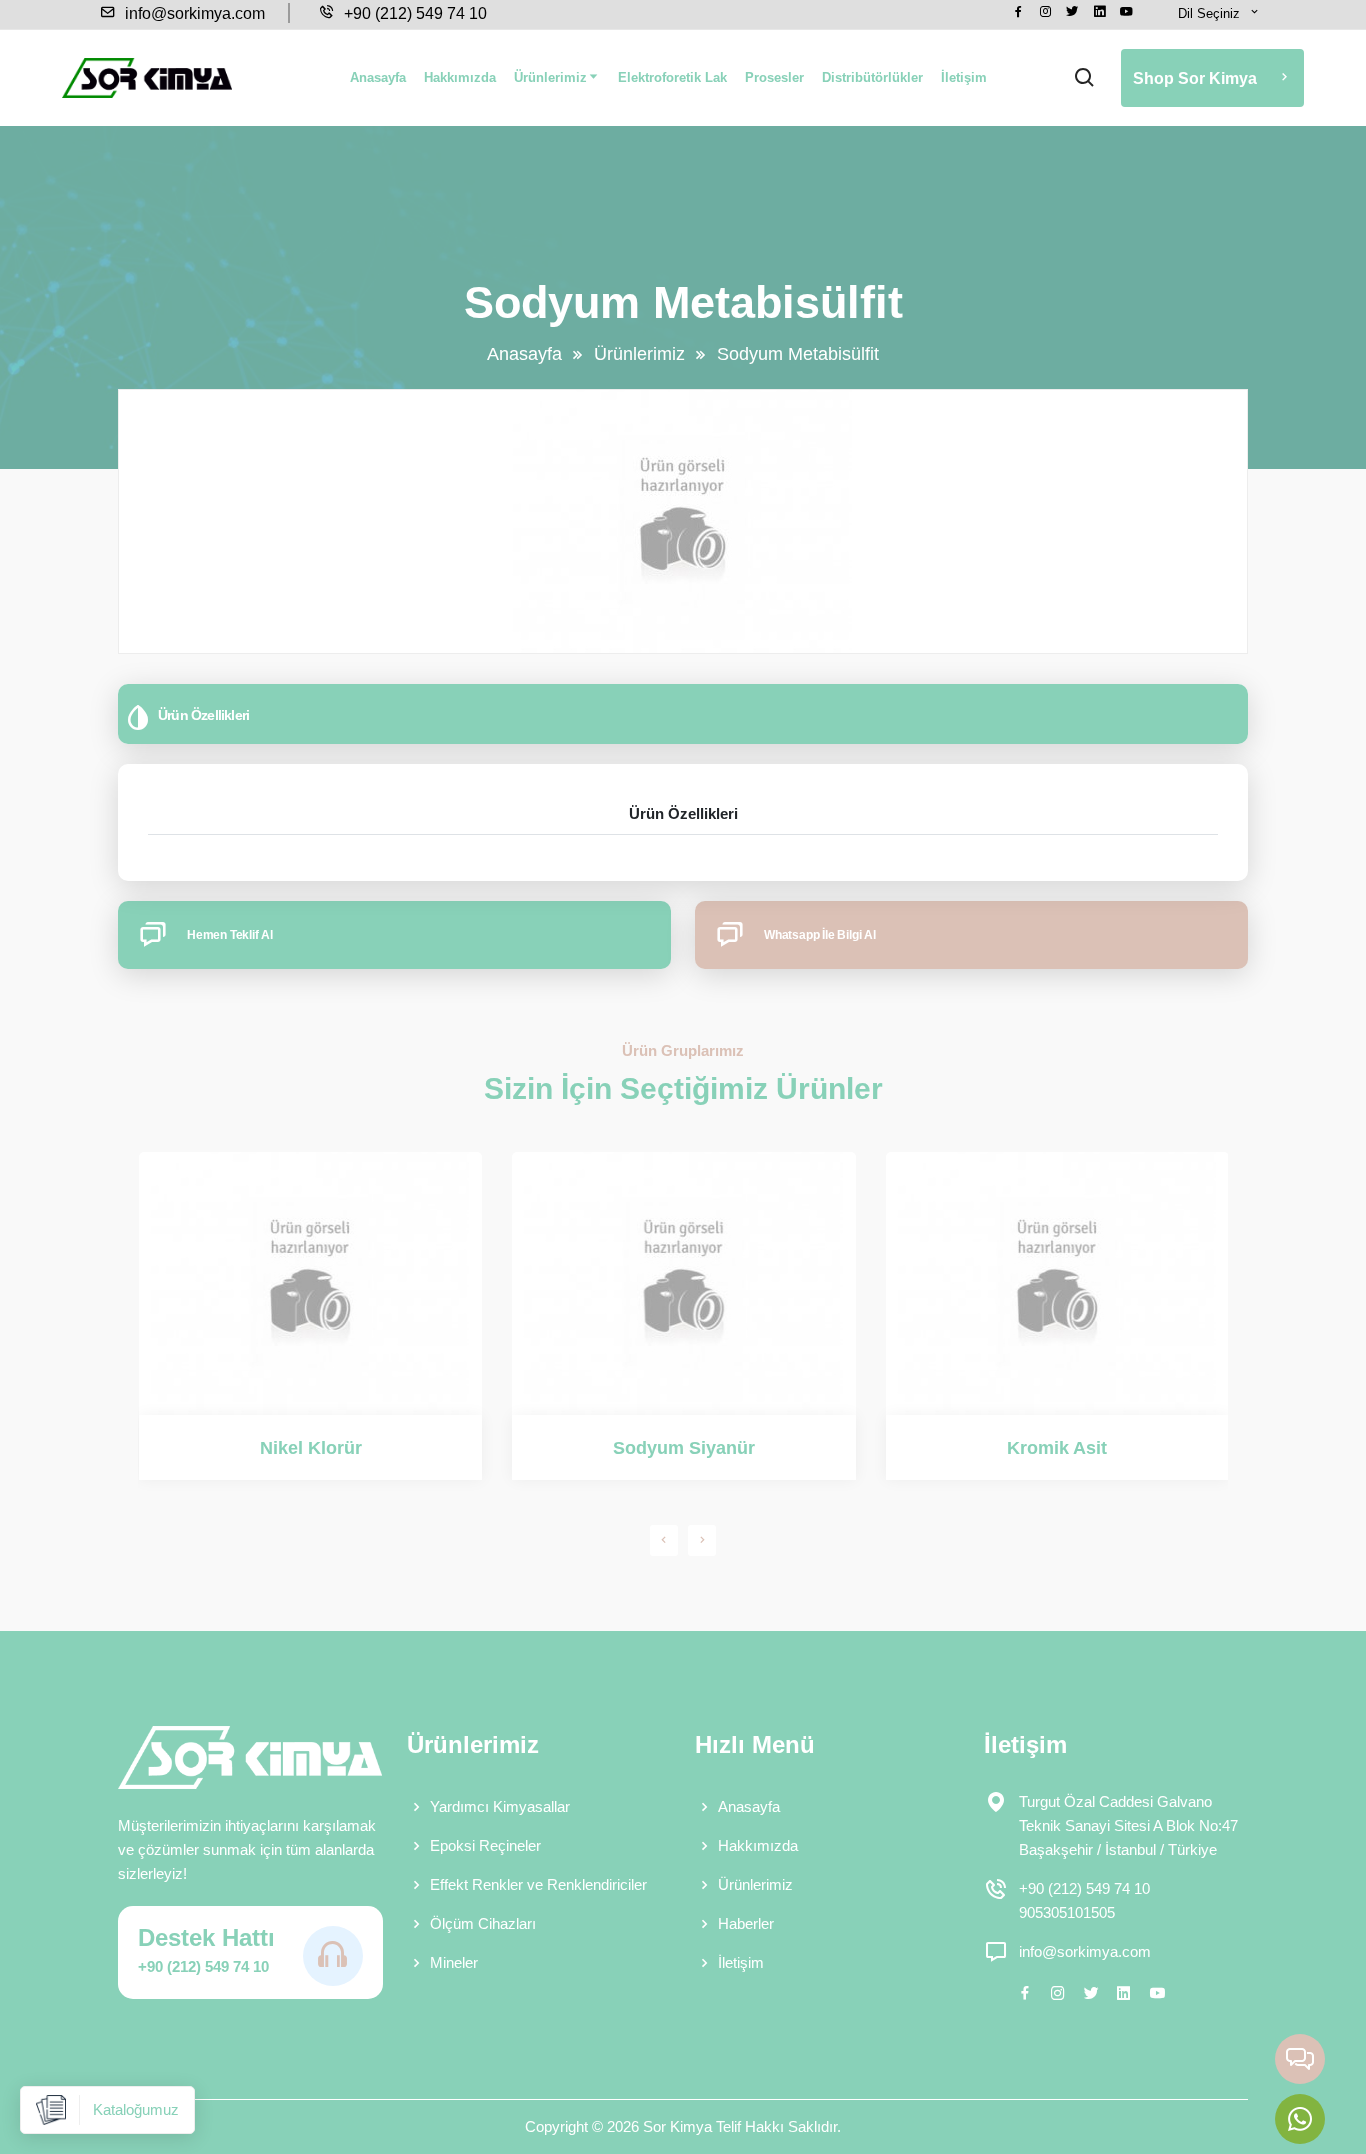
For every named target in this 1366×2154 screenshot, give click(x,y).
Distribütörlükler (872, 77)
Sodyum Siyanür (684, 1448)
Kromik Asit (1057, 1448)
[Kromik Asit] (1057, 1283)
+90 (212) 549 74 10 (413, 13)
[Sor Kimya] (147, 78)
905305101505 (1067, 1912)
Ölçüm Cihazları (483, 1923)
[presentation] (664, 1540)
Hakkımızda (460, 77)
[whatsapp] (1300, 2119)
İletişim (964, 77)
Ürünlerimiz (550, 77)
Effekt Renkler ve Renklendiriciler (538, 1884)
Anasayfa (378, 77)
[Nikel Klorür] (310, 1283)
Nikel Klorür (311, 1448)
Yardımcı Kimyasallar (500, 1806)
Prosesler (774, 77)
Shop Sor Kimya (1197, 78)
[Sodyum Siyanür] (683, 1283)
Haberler (746, 1923)
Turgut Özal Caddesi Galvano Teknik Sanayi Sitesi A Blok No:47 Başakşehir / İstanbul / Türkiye (1128, 1825)
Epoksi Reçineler (485, 1845)
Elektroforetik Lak (672, 77)
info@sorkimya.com (193, 13)
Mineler (454, 1962)
